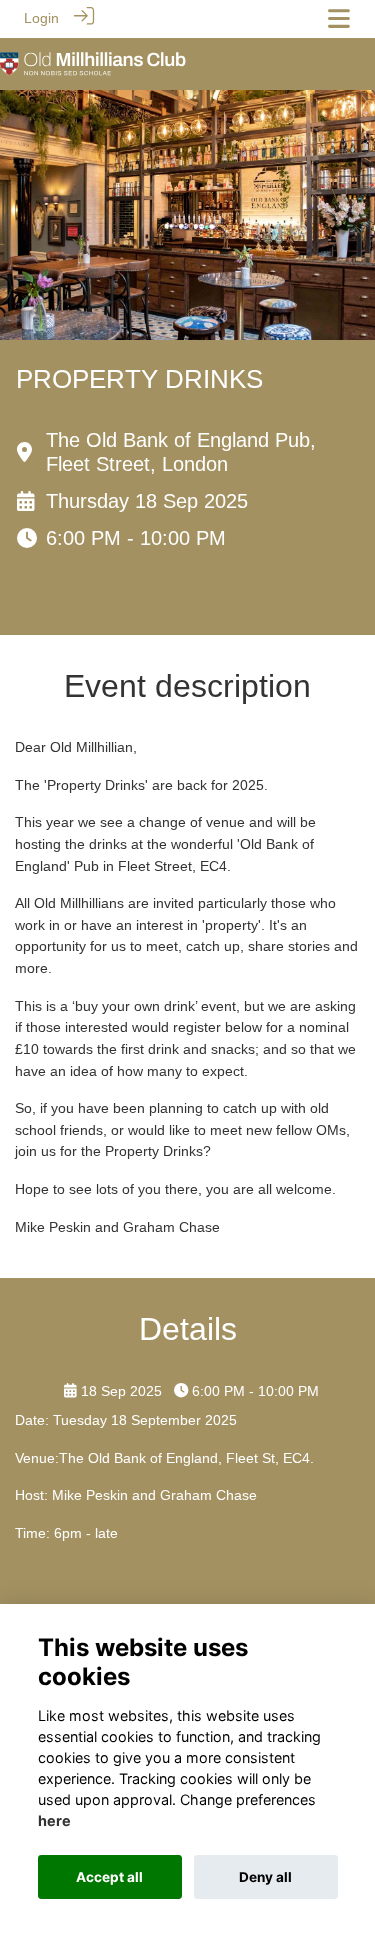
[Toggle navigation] (339, 18)
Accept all (109, 1877)
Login (41, 18)
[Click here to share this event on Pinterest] (140, 582)
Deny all (265, 1877)
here (54, 1820)
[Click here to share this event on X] (65, 582)
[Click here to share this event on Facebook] (28, 582)
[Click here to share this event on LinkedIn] (102, 582)
